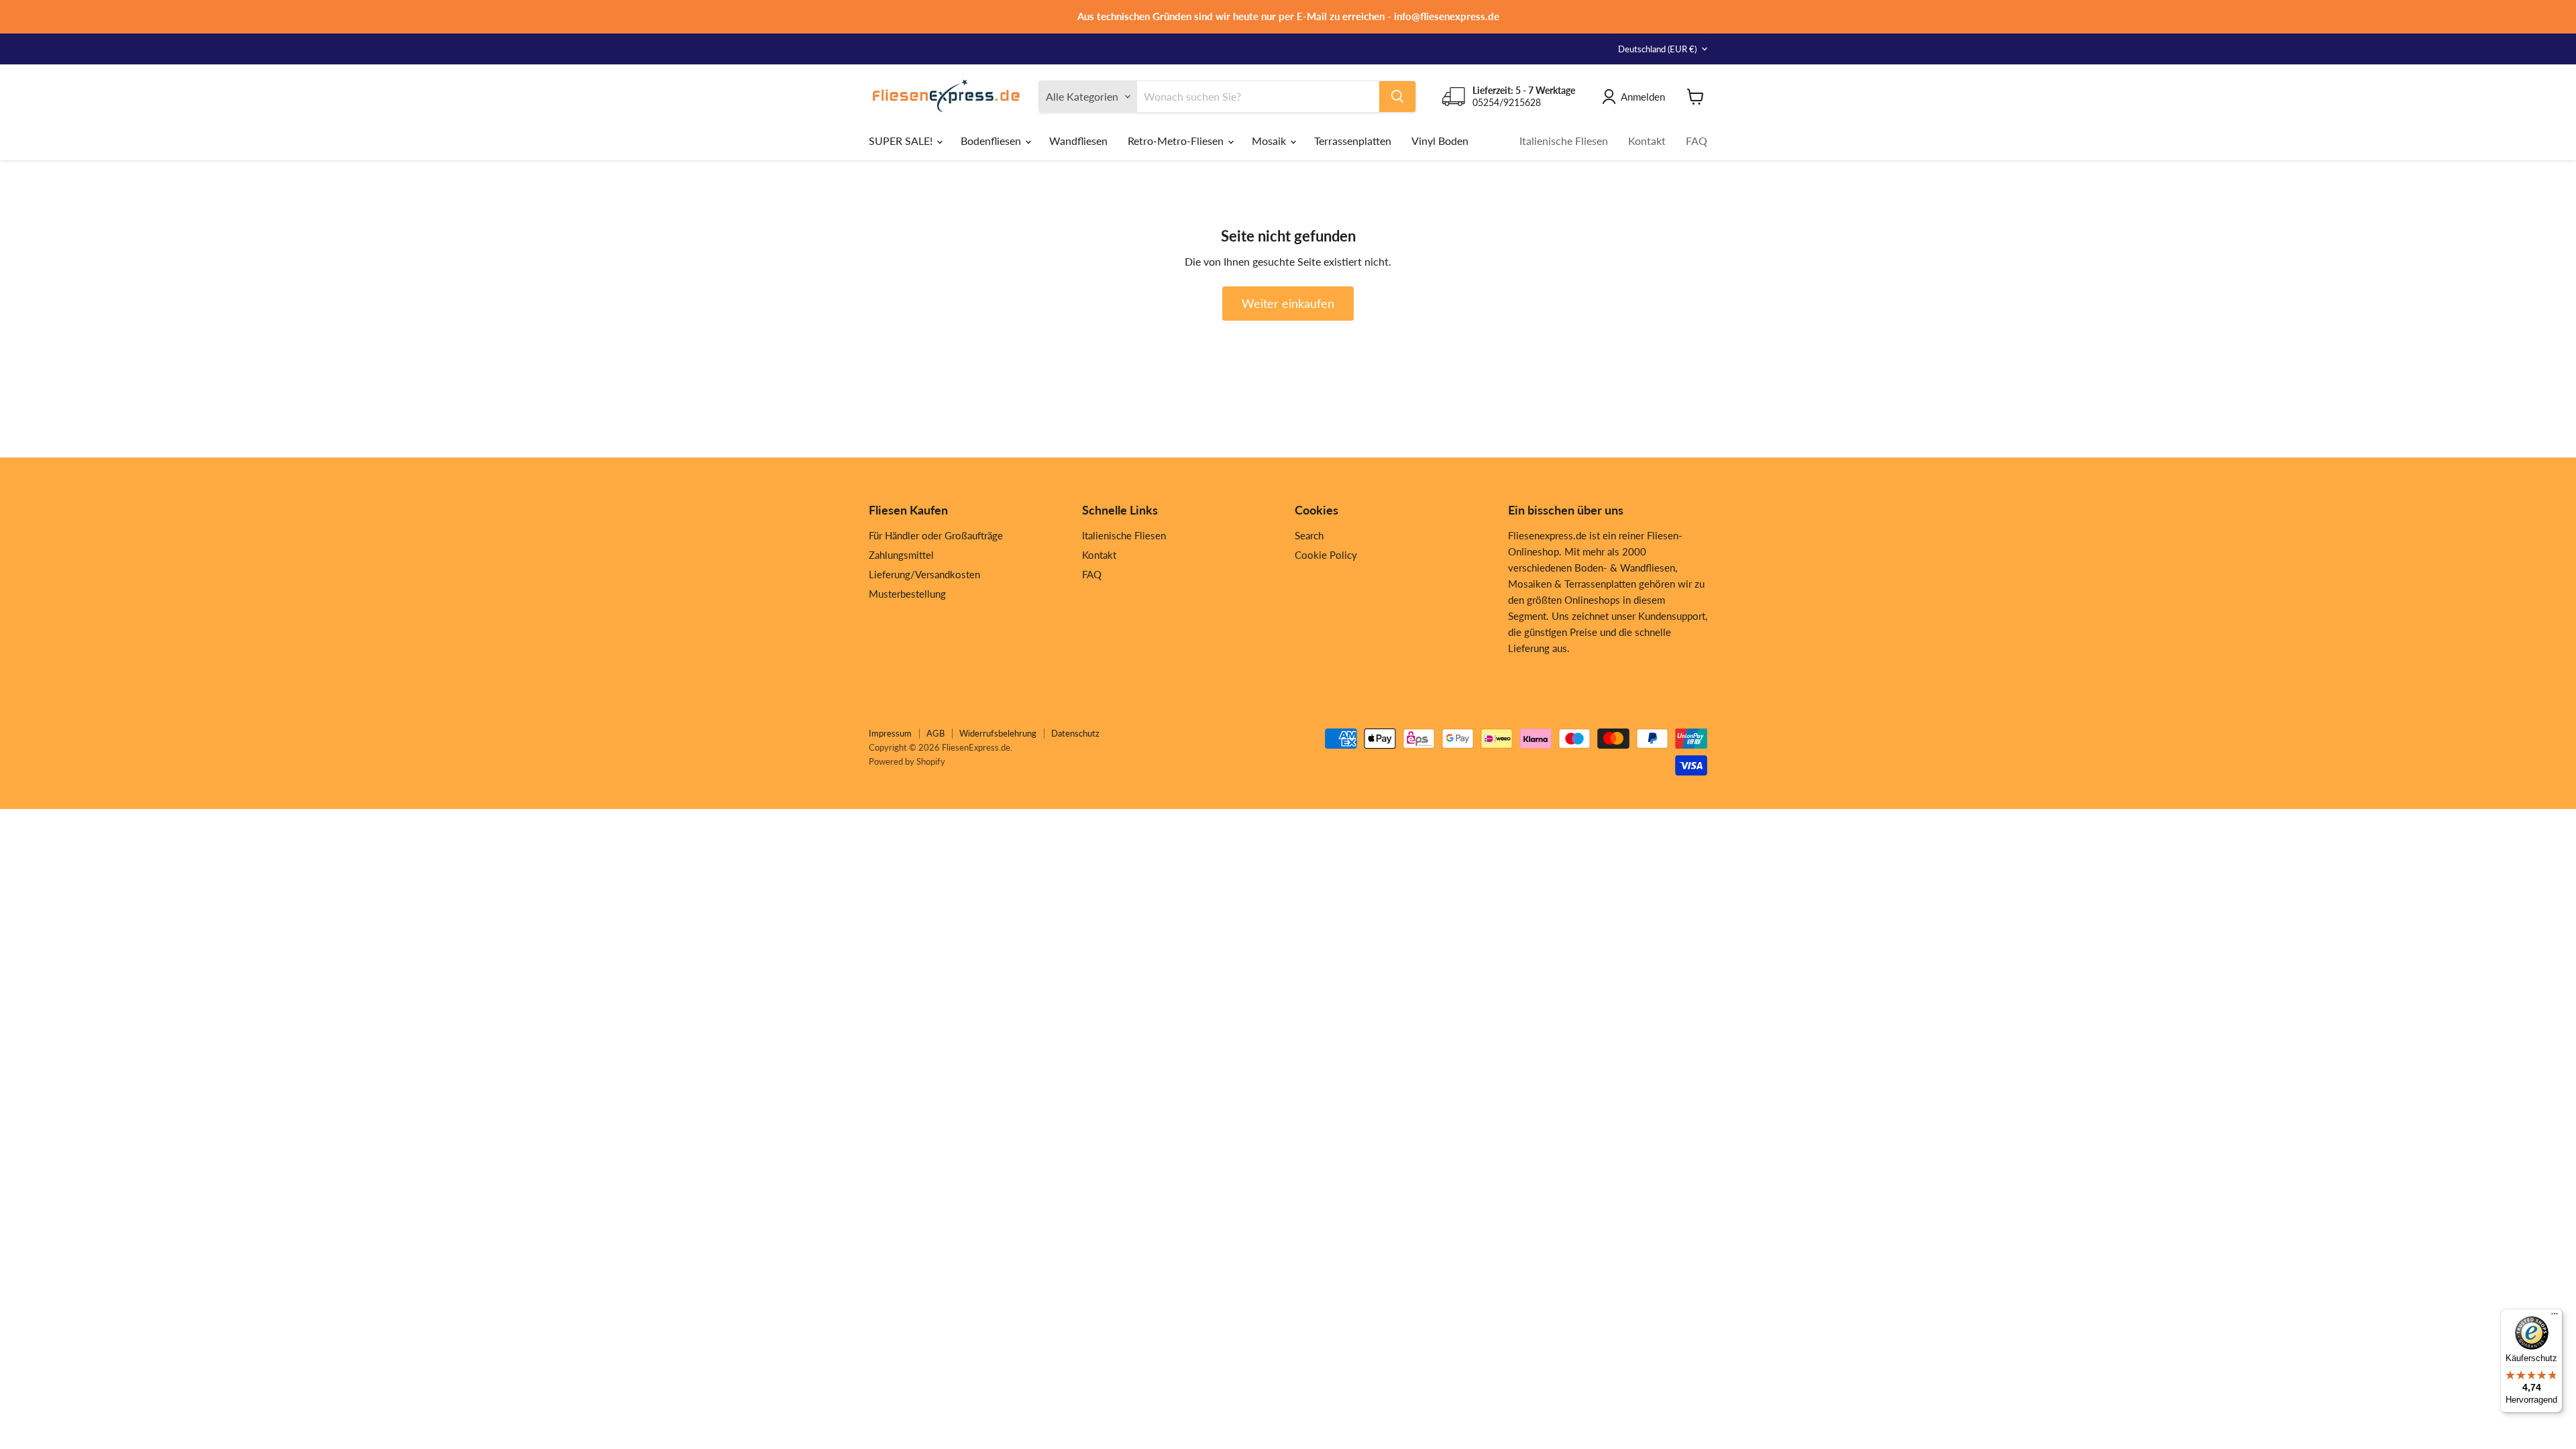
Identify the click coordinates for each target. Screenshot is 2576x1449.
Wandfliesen (1078, 141)
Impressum (890, 733)
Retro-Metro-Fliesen (1177, 141)
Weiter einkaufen (1288, 303)
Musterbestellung (907, 594)
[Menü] (2555, 1317)
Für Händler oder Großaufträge (936, 535)
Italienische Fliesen (1564, 141)
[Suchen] (1397, 97)
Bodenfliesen (992, 141)
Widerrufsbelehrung (998, 733)
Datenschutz (1075, 733)
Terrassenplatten (1353, 141)
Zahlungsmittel (901, 555)
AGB (935, 733)
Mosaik (1270, 141)
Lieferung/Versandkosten (924, 574)
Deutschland (1657, 49)
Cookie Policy (1326, 555)
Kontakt (1647, 141)
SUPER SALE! (902, 141)
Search (1309, 535)
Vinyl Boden (1440, 141)
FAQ (1697, 141)
